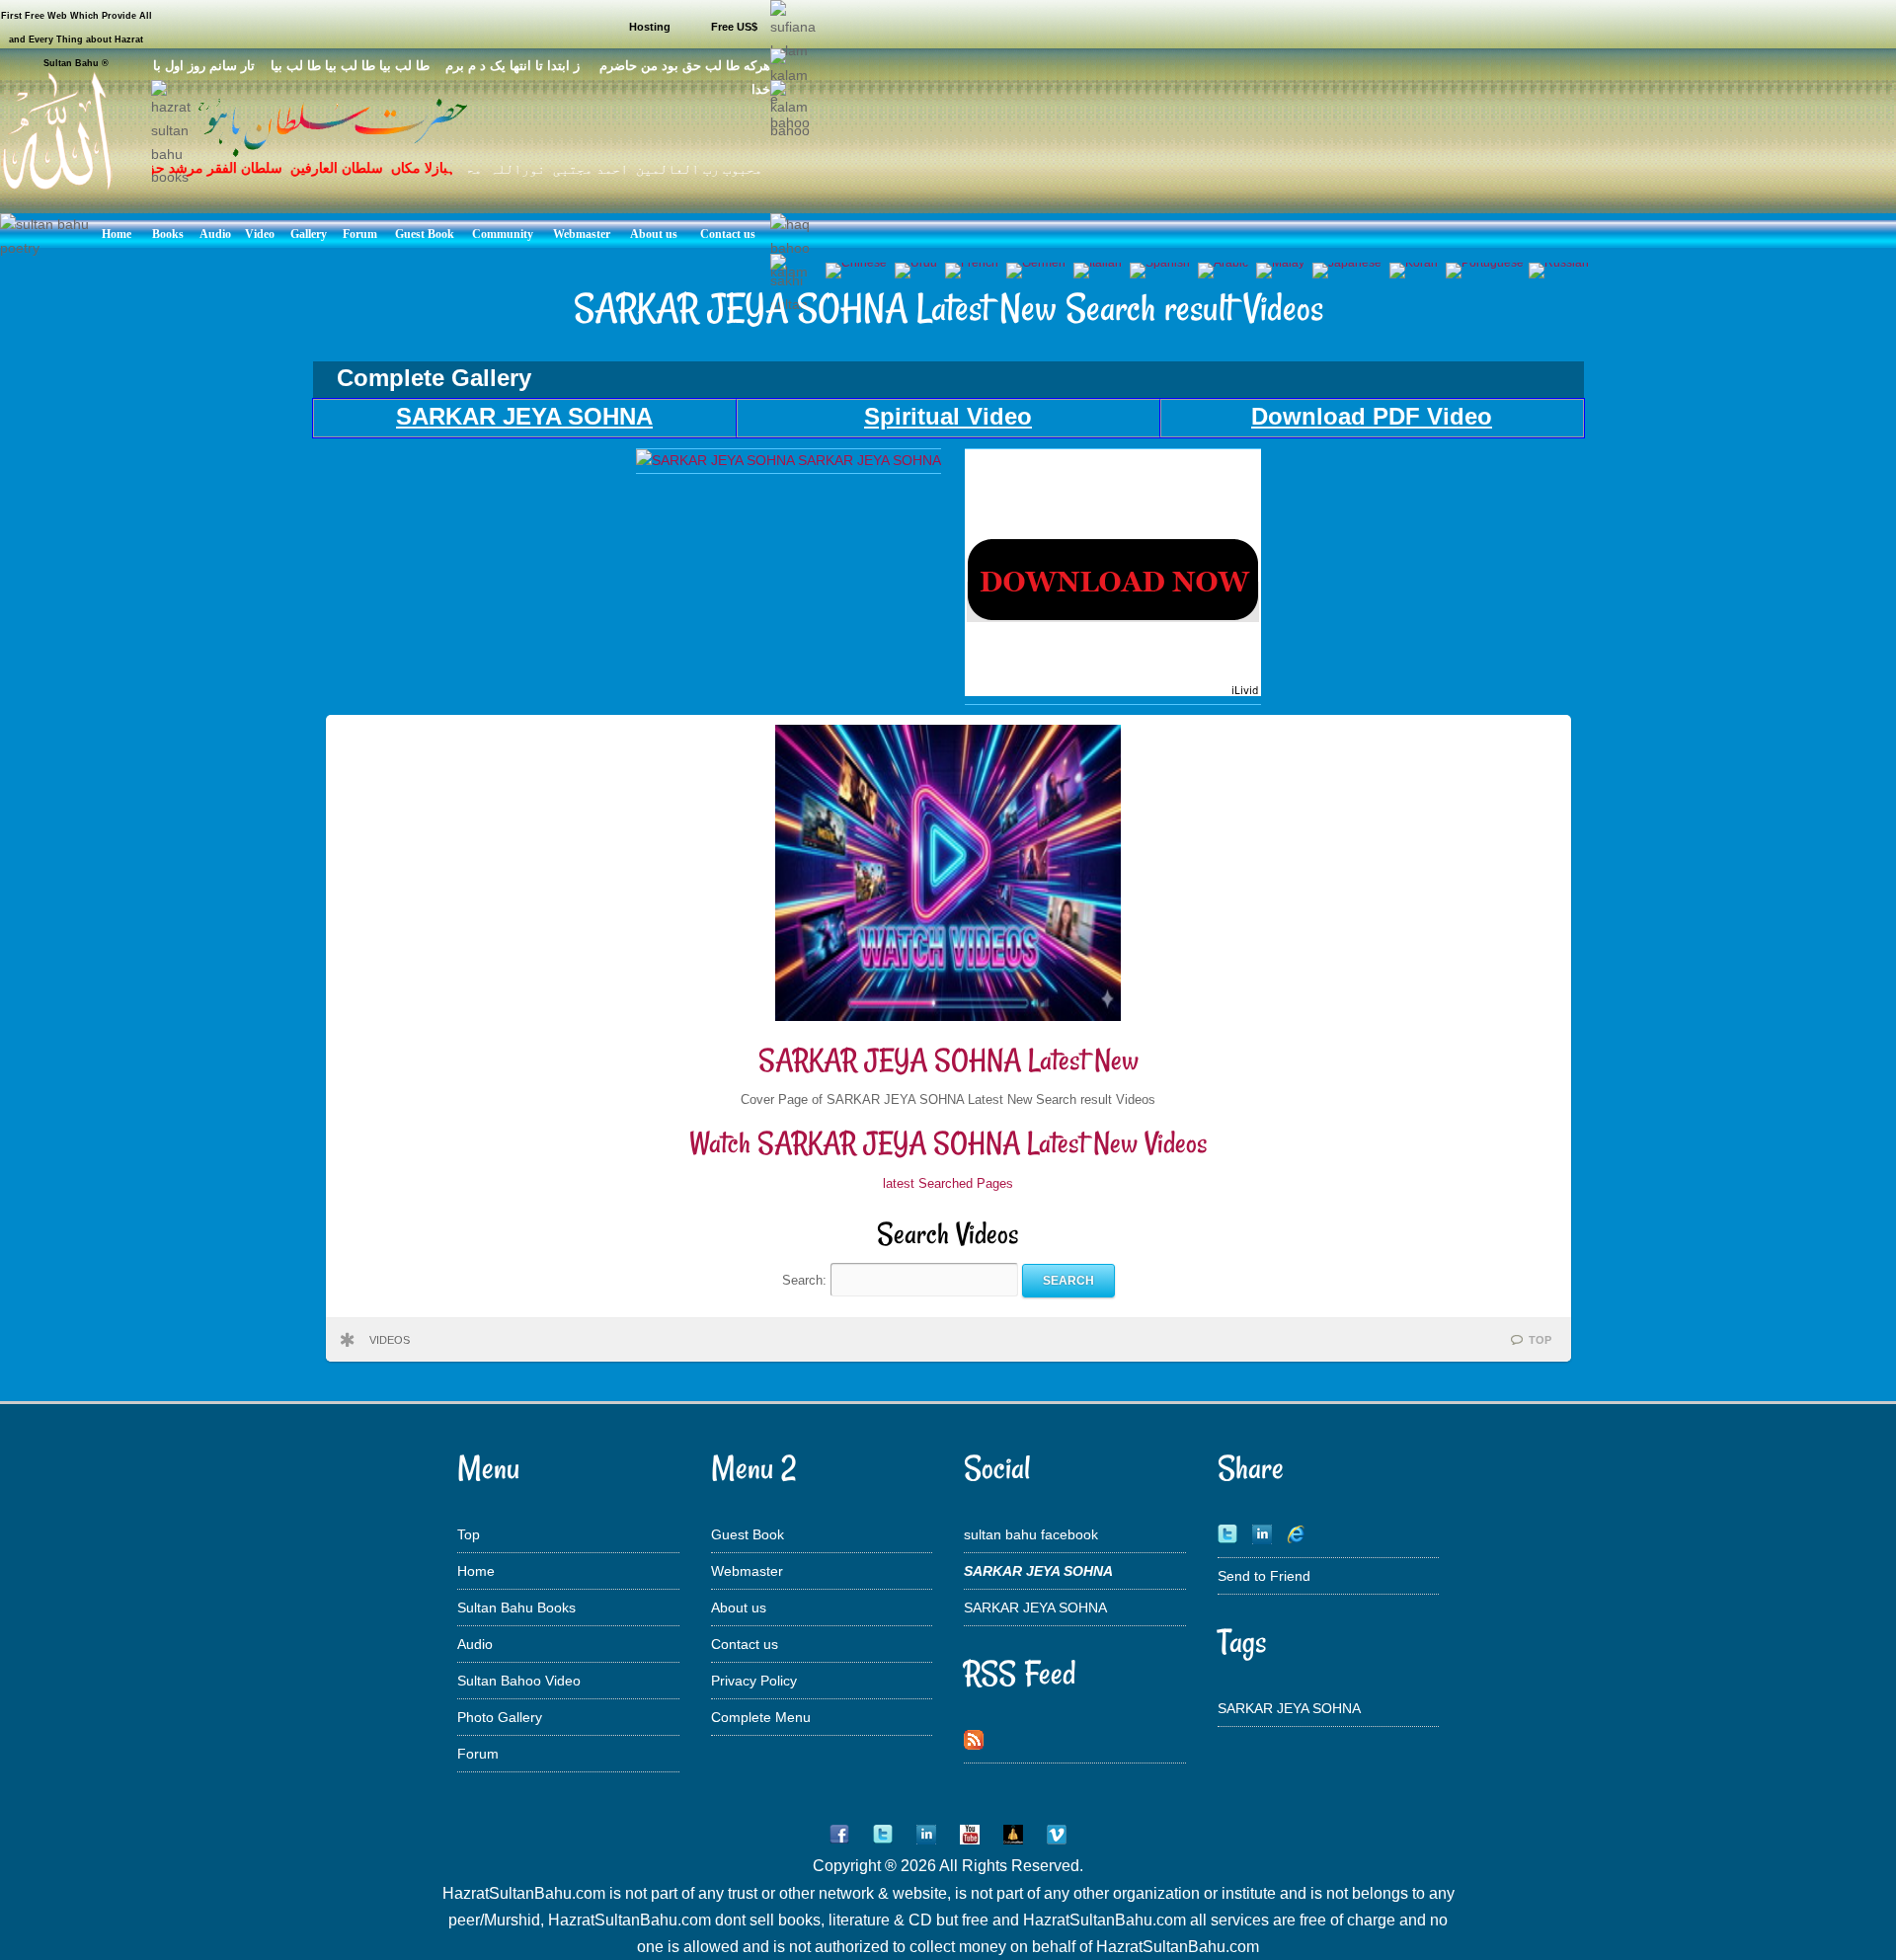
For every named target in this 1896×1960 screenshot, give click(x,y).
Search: (806, 1280)
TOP (1540, 1340)
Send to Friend (1264, 1576)
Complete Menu (761, 1717)
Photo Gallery (500, 1717)
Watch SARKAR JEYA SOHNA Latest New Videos (948, 1143)
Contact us (745, 1644)
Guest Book (748, 1534)
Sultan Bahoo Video (519, 1681)
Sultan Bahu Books (516, 1607)
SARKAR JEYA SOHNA (1035, 1607)
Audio (475, 1644)
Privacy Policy (754, 1681)
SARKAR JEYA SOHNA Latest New (948, 1060)
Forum (478, 1754)
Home (476, 1571)
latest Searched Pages (948, 1183)
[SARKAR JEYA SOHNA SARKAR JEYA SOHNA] (789, 460)
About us (739, 1607)
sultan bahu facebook (1031, 1534)
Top (469, 1534)
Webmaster (747, 1571)
